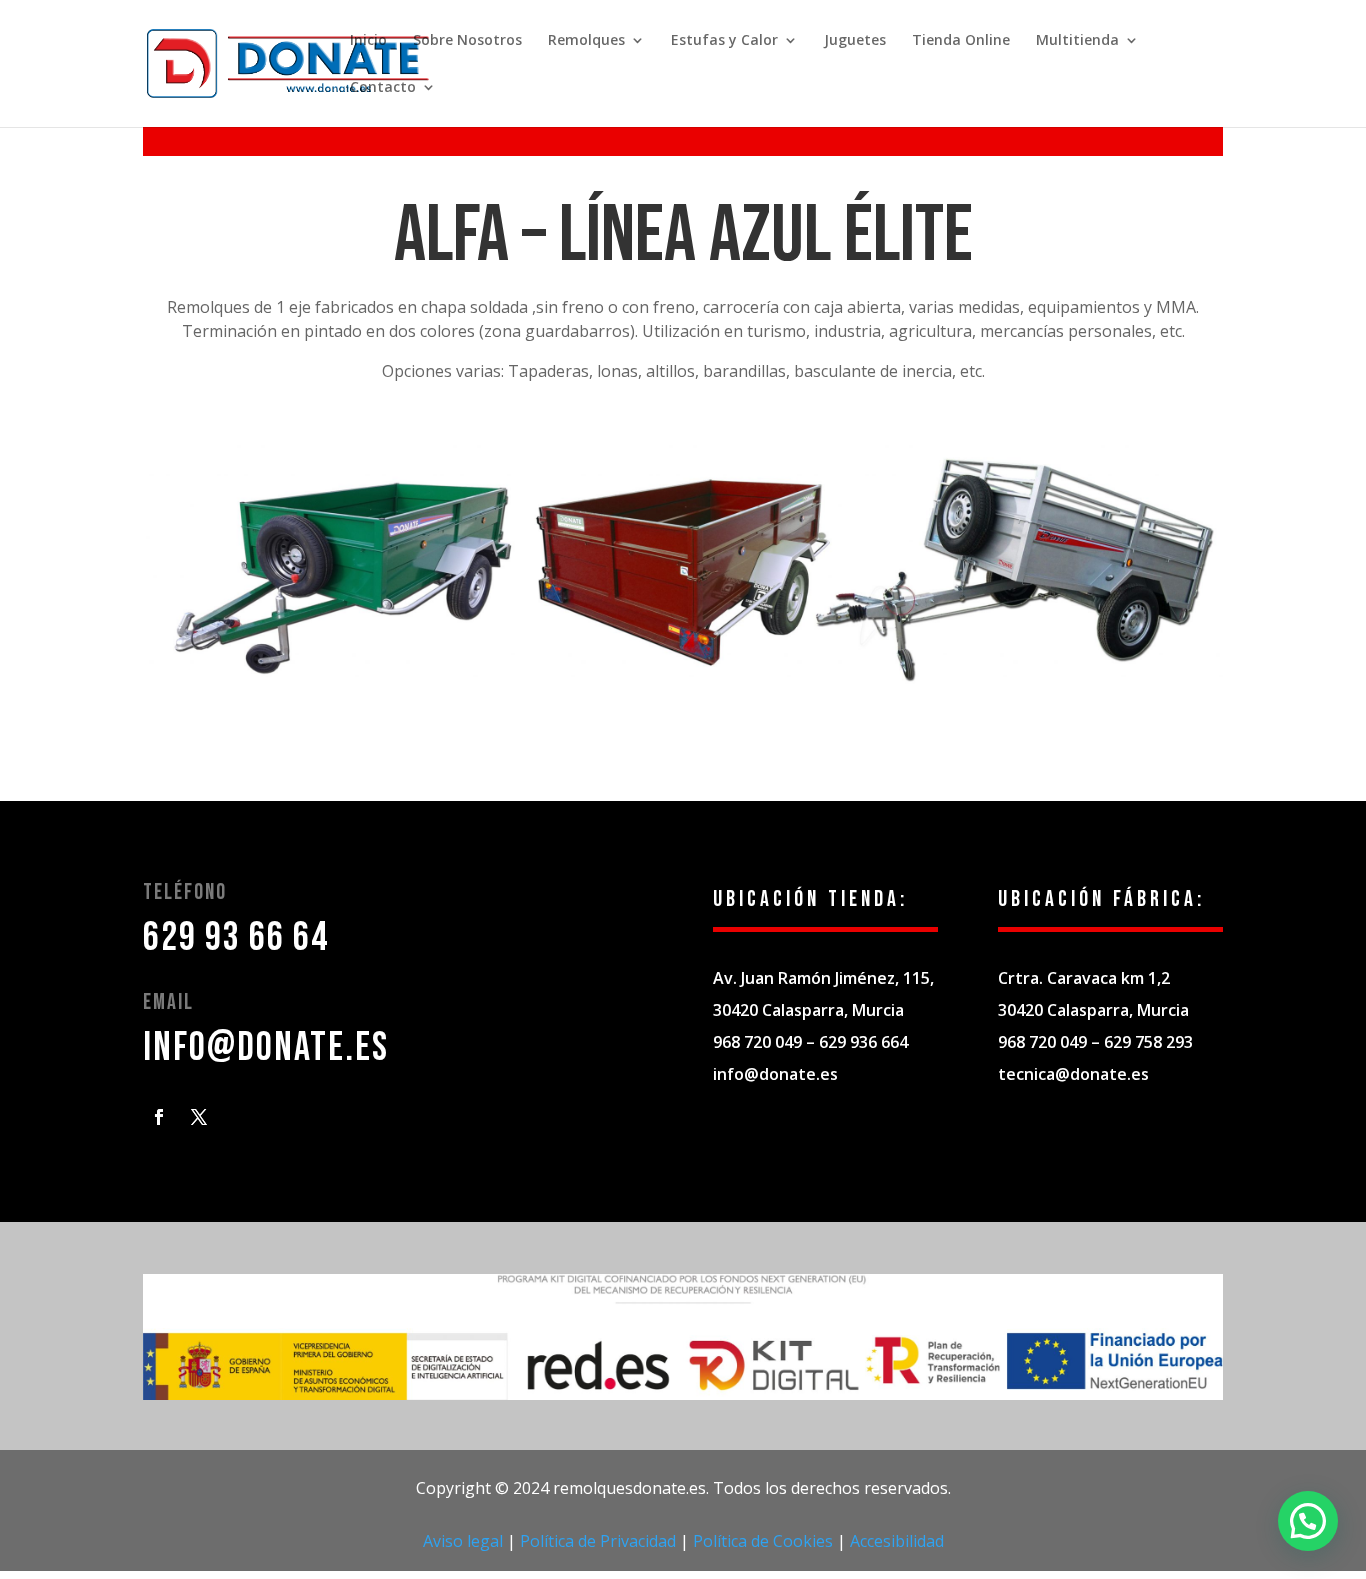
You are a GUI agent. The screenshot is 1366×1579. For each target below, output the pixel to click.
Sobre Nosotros (467, 41)
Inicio (368, 41)
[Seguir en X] (199, 1117)
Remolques (586, 41)
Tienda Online (961, 41)
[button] (1308, 1521)
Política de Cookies (763, 1541)
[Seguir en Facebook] (159, 1117)
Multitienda (1077, 41)
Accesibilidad (897, 1541)
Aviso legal (463, 1541)
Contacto (383, 88)
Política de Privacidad (598, 1541)
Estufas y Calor (724, 41)
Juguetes (855, 41)
